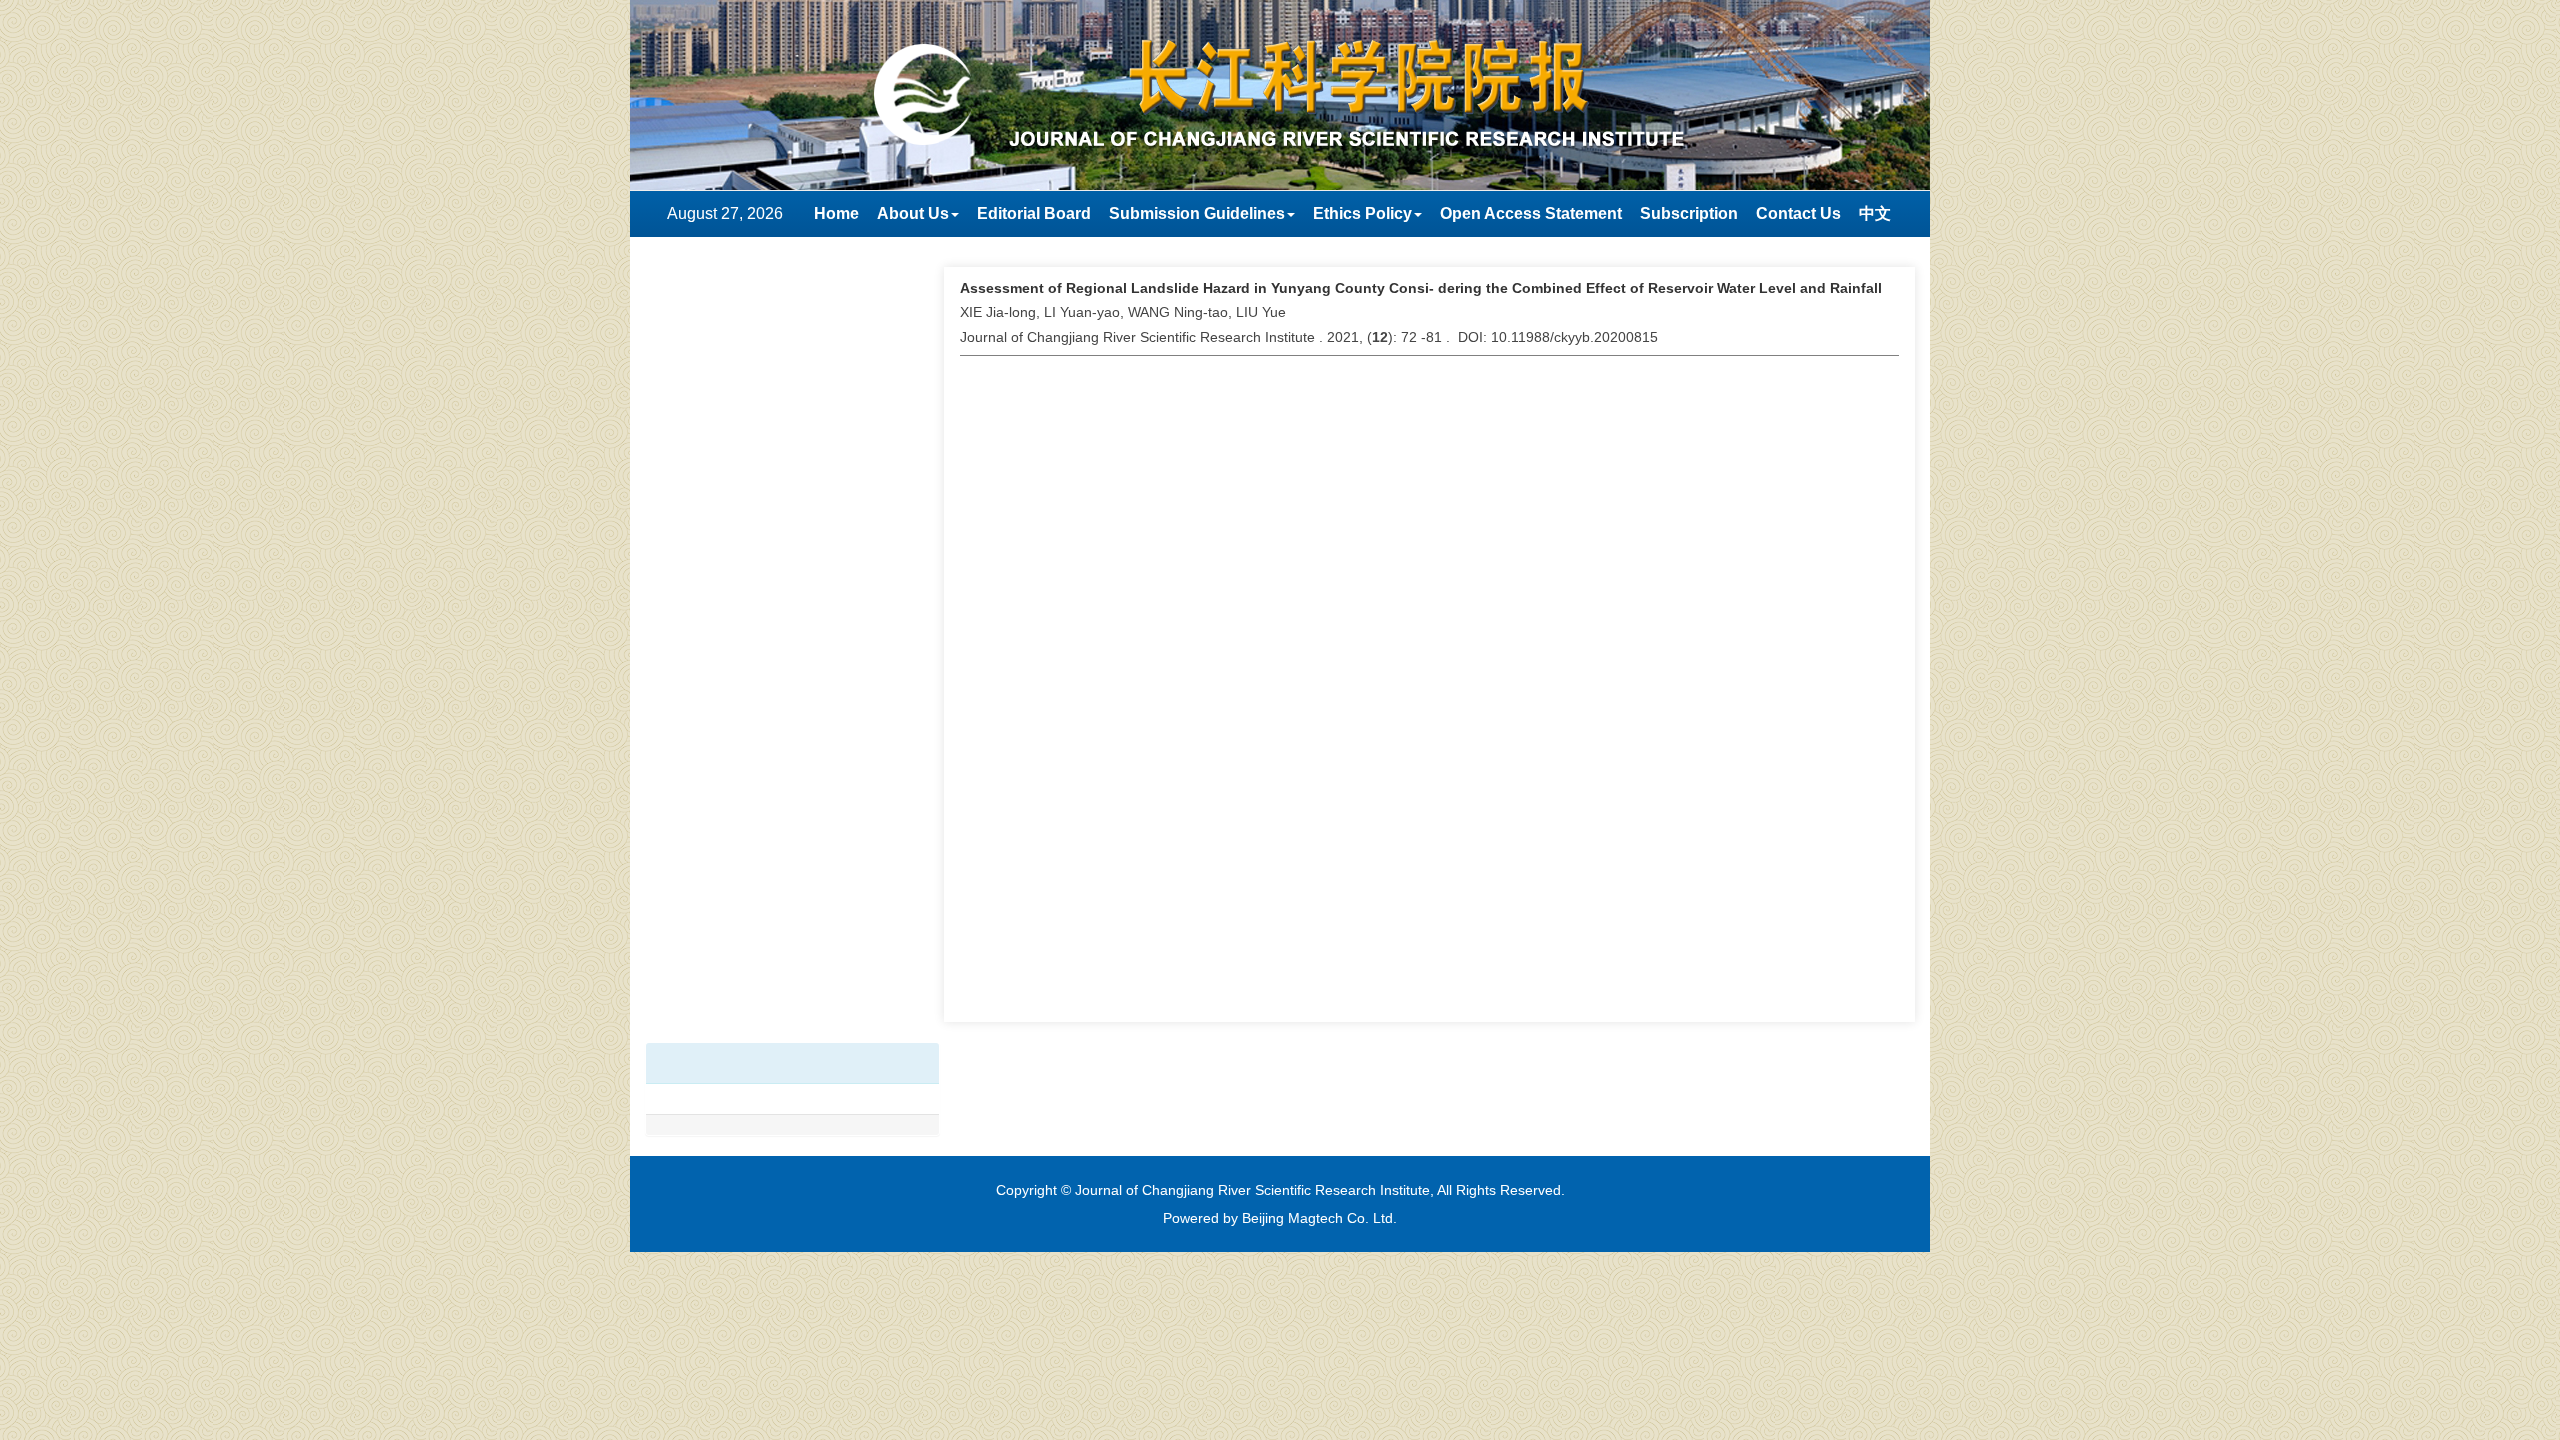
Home (836, 213)
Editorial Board (1034, 213)
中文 (1875, 213)
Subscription (1689, 213)
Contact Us (1798, 213)
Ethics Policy (1362, 213)
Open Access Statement (1531, 213)
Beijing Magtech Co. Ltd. (1319, 1218)
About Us (913, 213)
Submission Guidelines (1197, 213)
